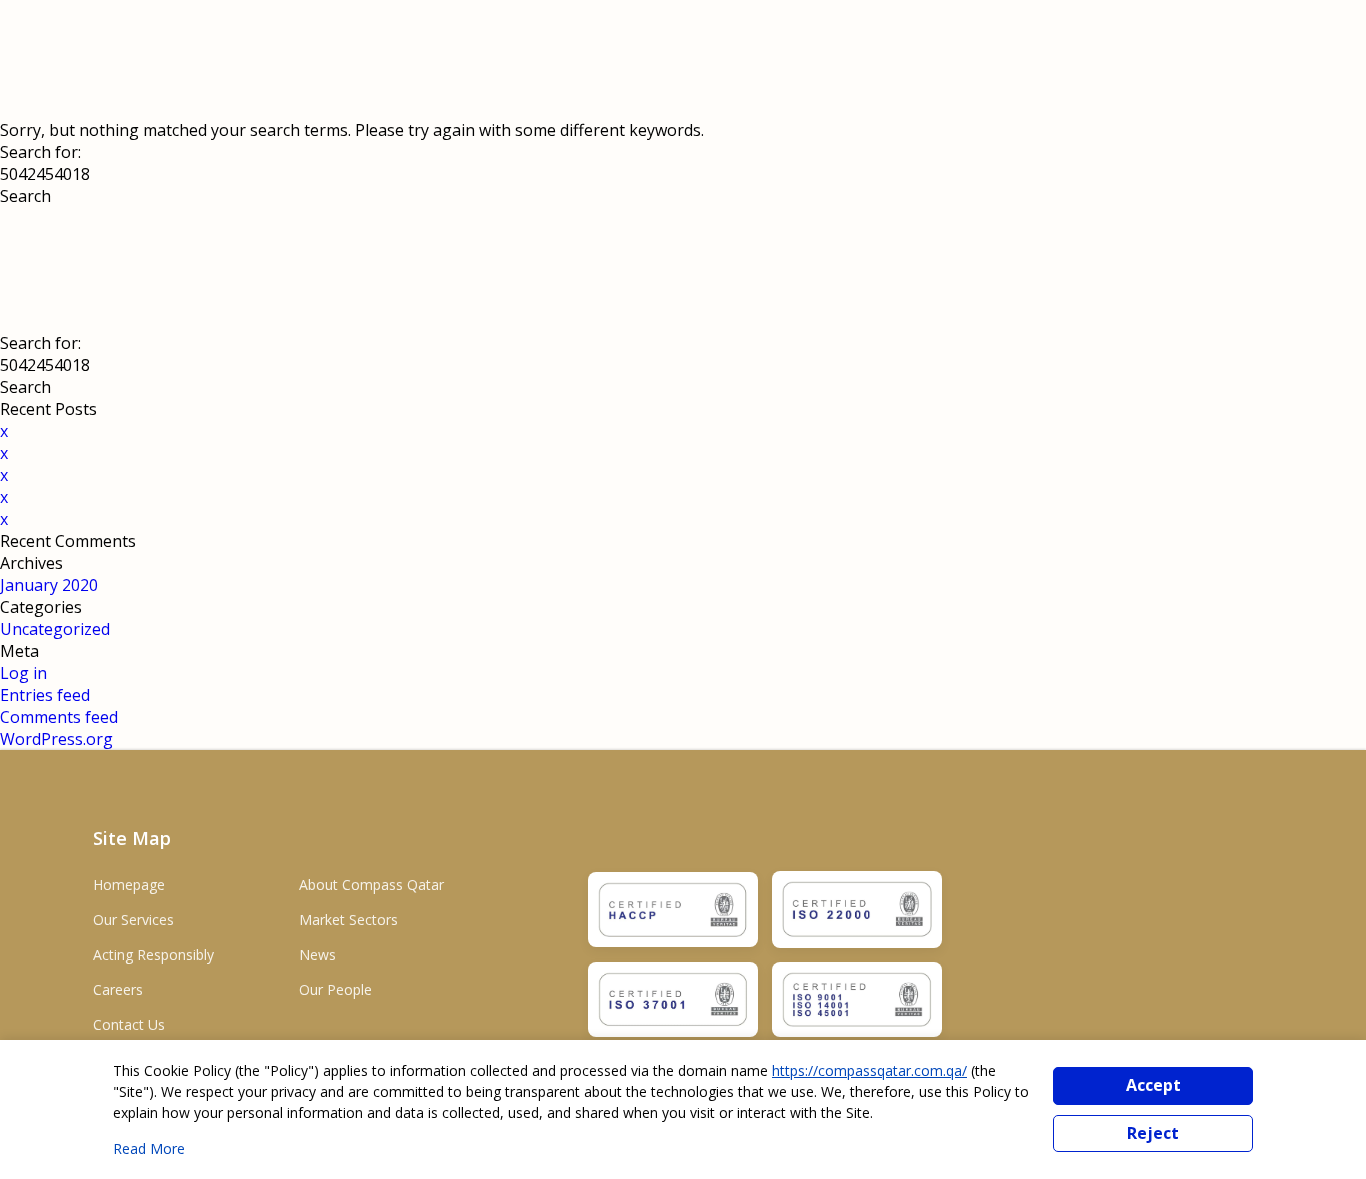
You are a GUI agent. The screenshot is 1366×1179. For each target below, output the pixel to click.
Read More (149, 1148)
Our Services (133, 919)
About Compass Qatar (371, 884)
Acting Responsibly (153, 954)
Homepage (129, 884)
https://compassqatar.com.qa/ (869, 1070)
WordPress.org (56, 739)
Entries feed (45, 695)
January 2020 (49, 585)
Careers (118, 989)
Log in (23, 673)
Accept (1153, 1085)
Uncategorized (55, 629)
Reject (1153, 1133)
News (317, 954)
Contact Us (129, 1024)
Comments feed (59, 717)
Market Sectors (348, 919)
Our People (335, 989)
